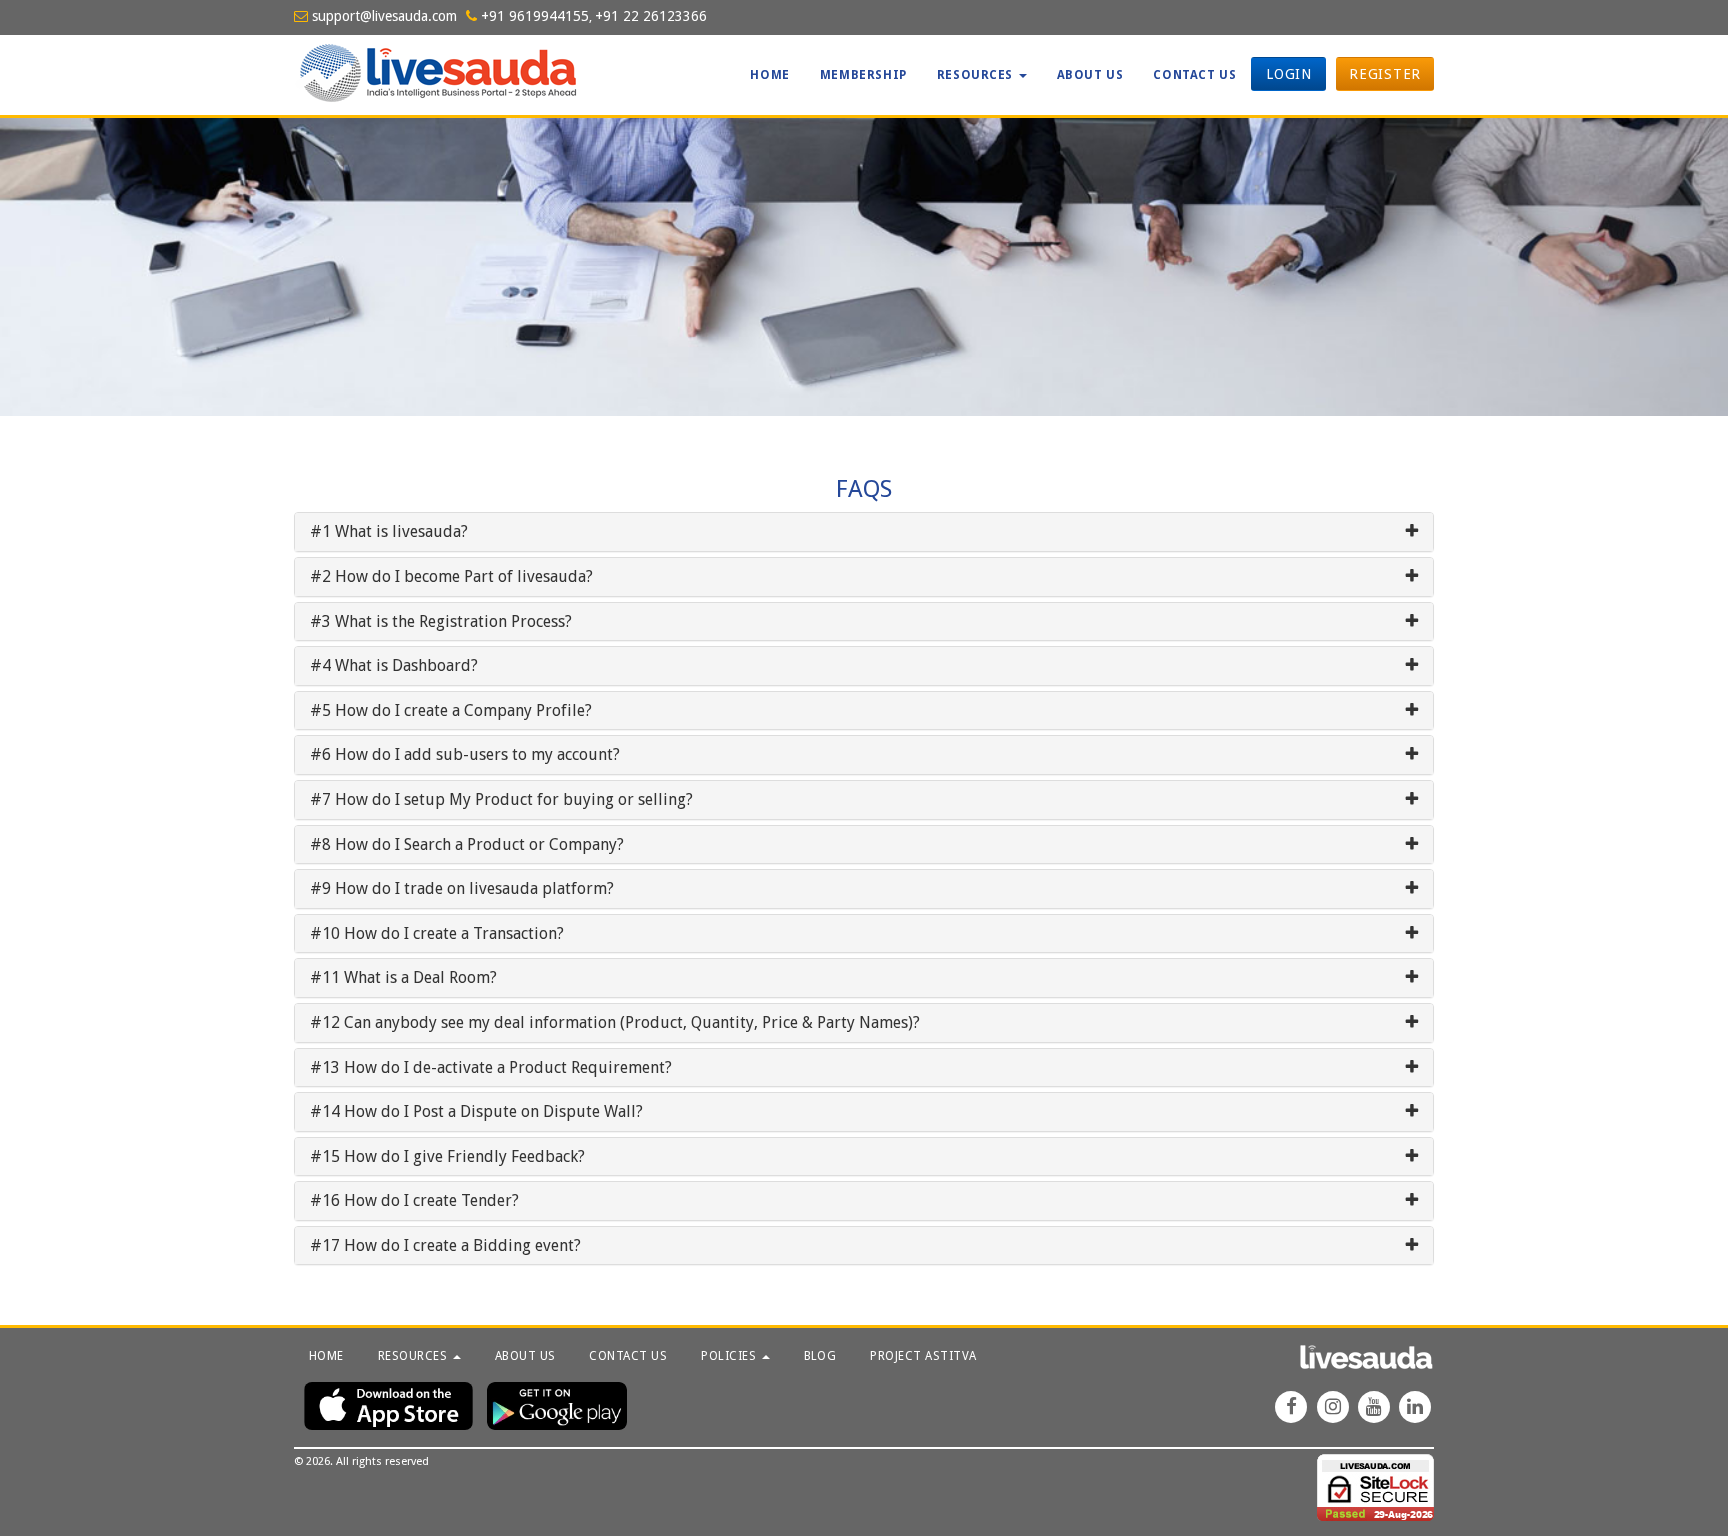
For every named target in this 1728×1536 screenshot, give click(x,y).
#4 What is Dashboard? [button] (394, 666)
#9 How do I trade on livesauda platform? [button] (462, 889)
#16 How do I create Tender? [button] (414, 1201)
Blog (820, 1356)
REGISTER (1385, 74)
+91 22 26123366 (651, 16)
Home (769, 75)
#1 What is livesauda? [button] (389, 532)
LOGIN (1289, 74)
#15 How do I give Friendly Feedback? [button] (447, 1157)
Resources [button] (977, 75)
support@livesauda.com (382, 16)
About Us (1090, 75)
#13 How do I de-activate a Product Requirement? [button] (491, 1068)
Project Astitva (923, 1356)
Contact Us (1194, 75)
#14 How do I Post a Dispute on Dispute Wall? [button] (476, 1112)
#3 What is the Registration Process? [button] (441, 622)
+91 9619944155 (533, 16)
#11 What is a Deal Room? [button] (403, 978)
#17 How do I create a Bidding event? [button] (445, 1246)
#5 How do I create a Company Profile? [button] (451, 711)
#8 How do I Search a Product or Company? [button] (467, 845)
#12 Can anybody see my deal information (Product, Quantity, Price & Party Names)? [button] (615, 1023)
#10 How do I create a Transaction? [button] (437, 934)
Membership (863, 75)
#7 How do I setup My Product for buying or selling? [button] (501, 800)
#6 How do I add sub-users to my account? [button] (465, 755)
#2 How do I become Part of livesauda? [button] (451, 577)
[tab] (864, 532)
